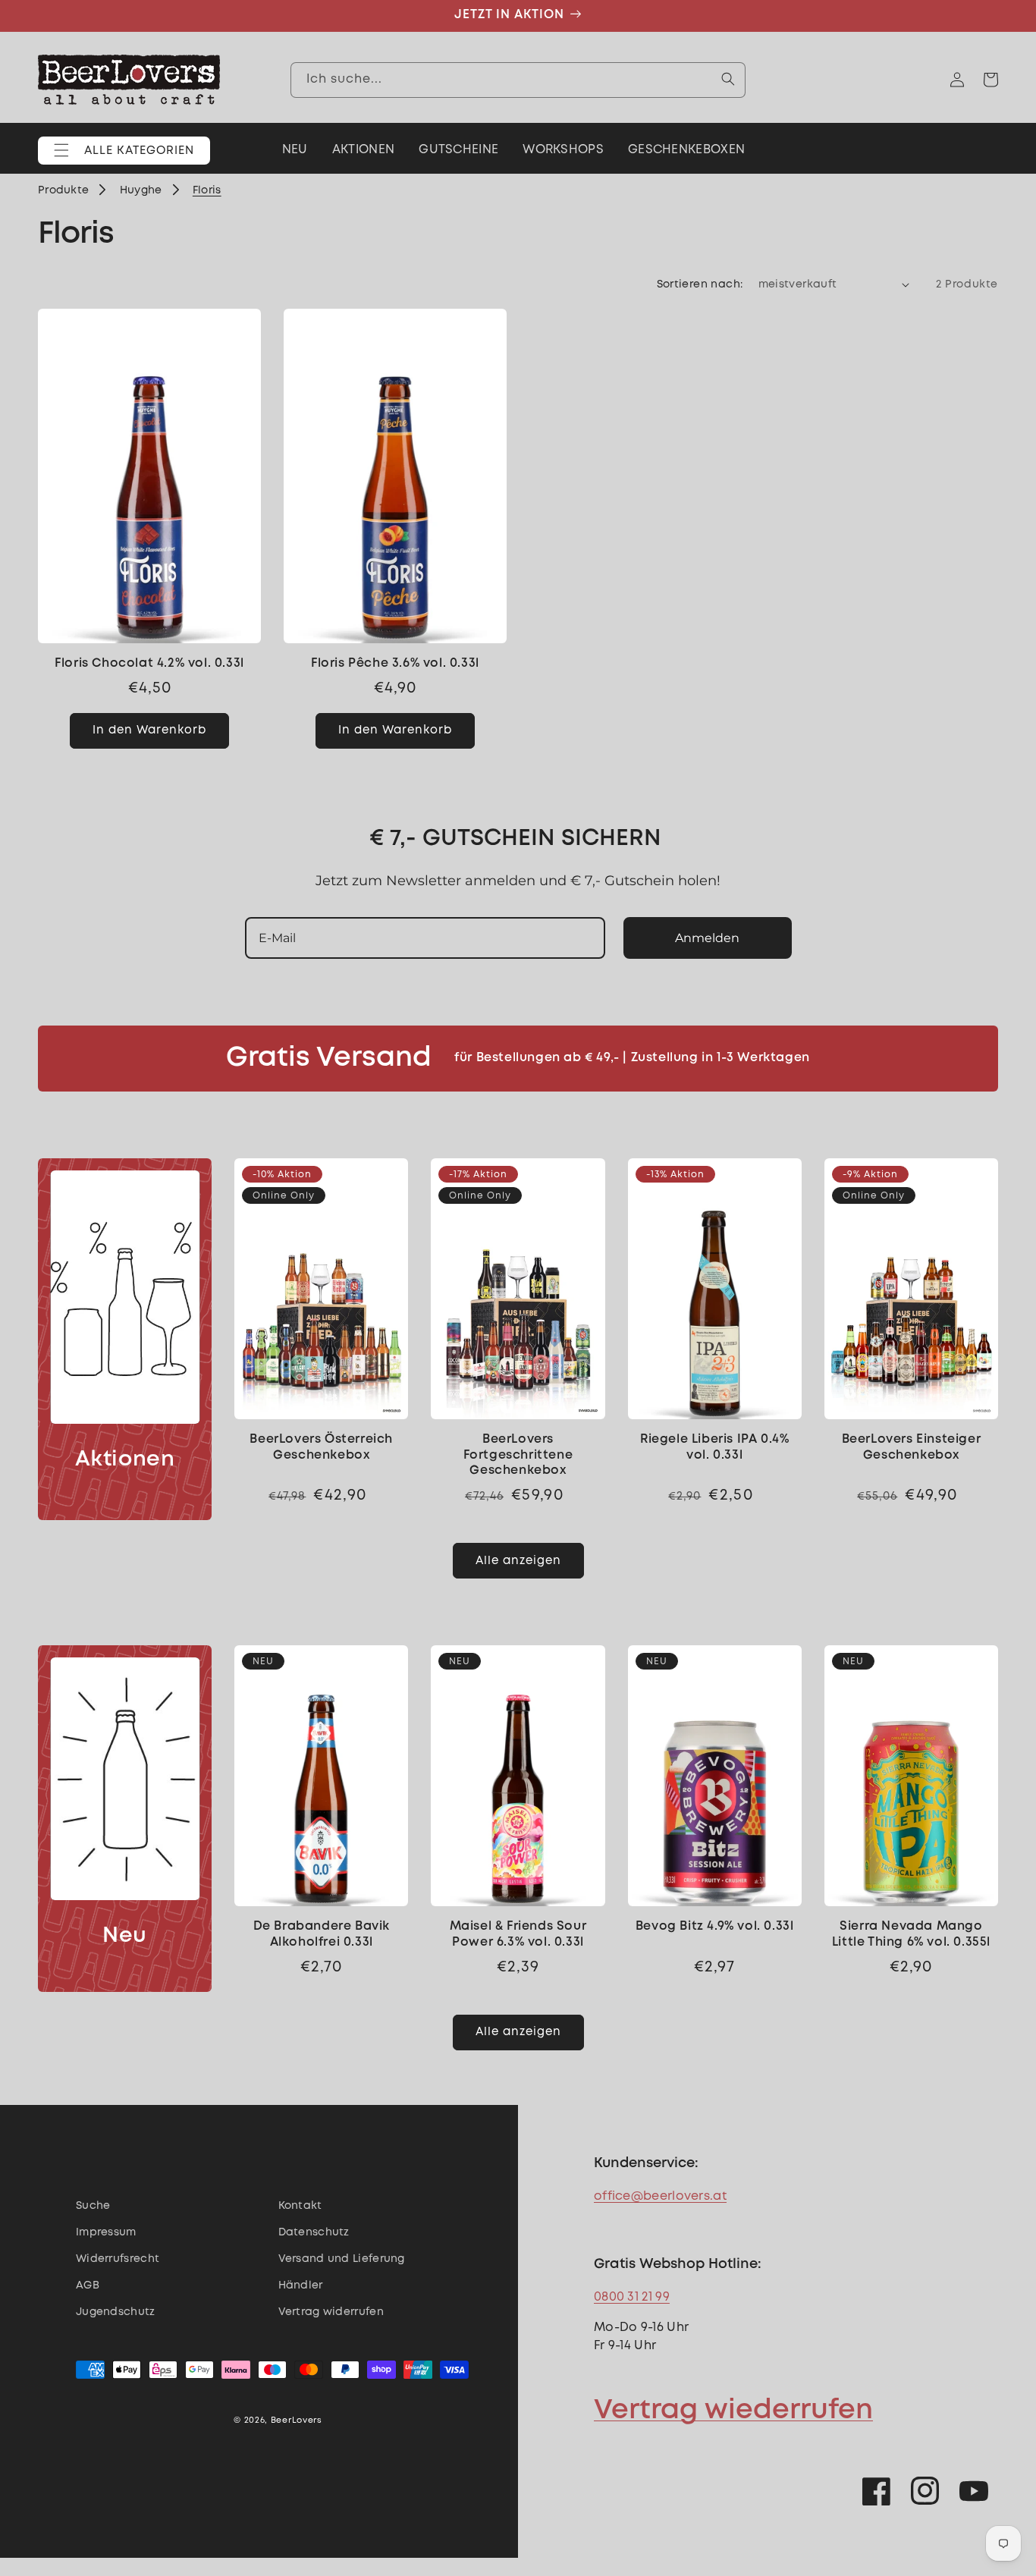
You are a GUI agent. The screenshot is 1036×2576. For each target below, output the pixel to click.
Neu (125, 1936)
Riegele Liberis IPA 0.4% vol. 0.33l (714, 1447)
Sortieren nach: (700, 284)
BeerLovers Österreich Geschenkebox (321, 1447)
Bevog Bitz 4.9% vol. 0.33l (715, 1926)
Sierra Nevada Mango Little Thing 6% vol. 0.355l (911, 1934)
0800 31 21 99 (632, 2297)
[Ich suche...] (728, 79)
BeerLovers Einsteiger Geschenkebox (912, 1447)
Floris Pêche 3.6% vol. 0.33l (395, 663)
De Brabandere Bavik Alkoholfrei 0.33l (322, 1934)
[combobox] (518, 79)
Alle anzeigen (518, 1561)
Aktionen (125, 1460)
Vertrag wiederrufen (733, 2411)
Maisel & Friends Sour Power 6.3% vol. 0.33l (518, 1934)
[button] (124, 151)
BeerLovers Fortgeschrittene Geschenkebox (518, 1455)
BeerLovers (297, 2420)
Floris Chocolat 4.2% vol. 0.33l (149, 663)
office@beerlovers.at (660, 2196)
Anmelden (707, 938)
